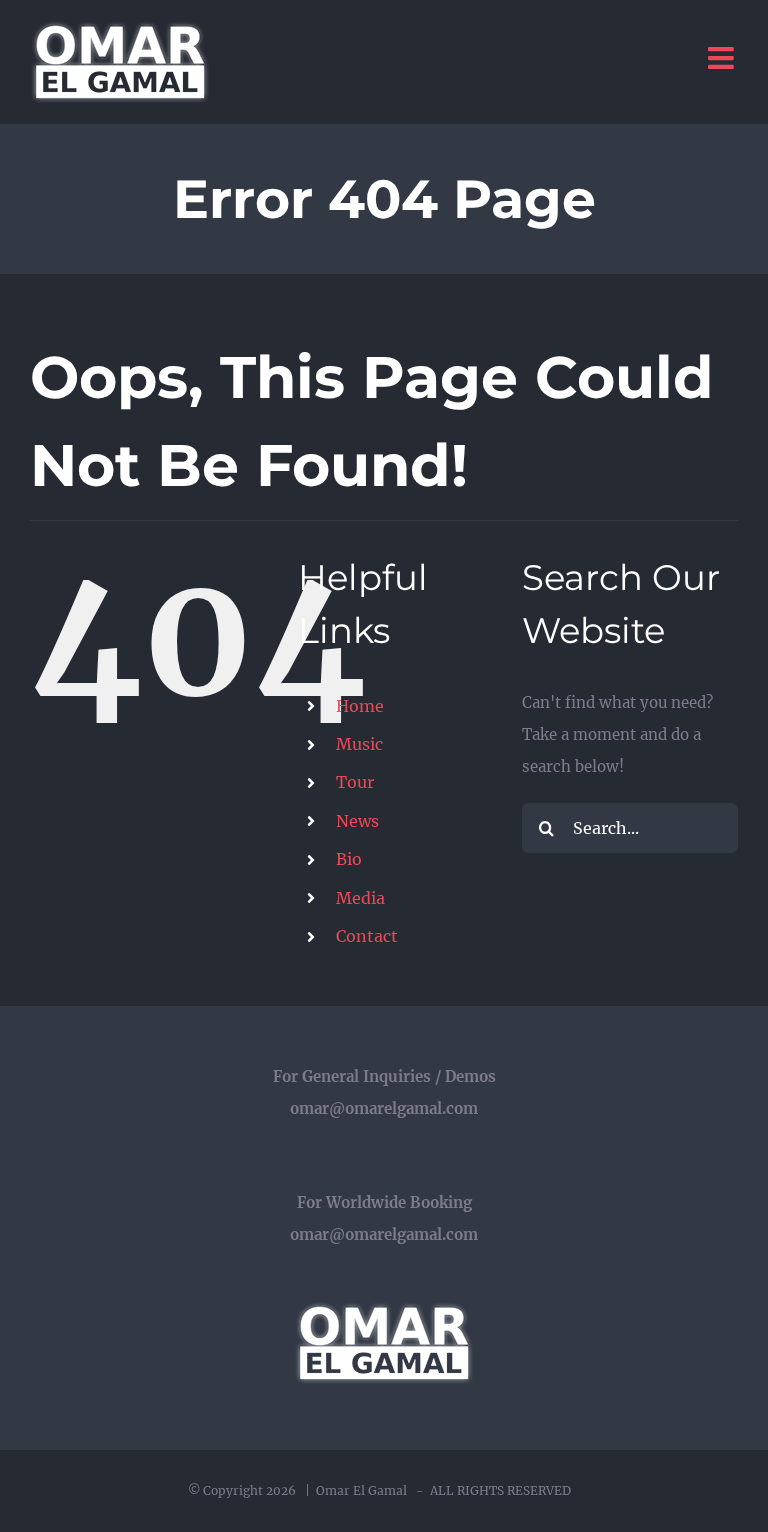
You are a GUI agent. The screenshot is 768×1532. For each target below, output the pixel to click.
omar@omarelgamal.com (384, 1108)
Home (360, 706)
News (357, 821)
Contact (367, 936)
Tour (355, 782)
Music (359, 744)
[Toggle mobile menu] (723, 58)
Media (360, 898)
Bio (349, 859)
